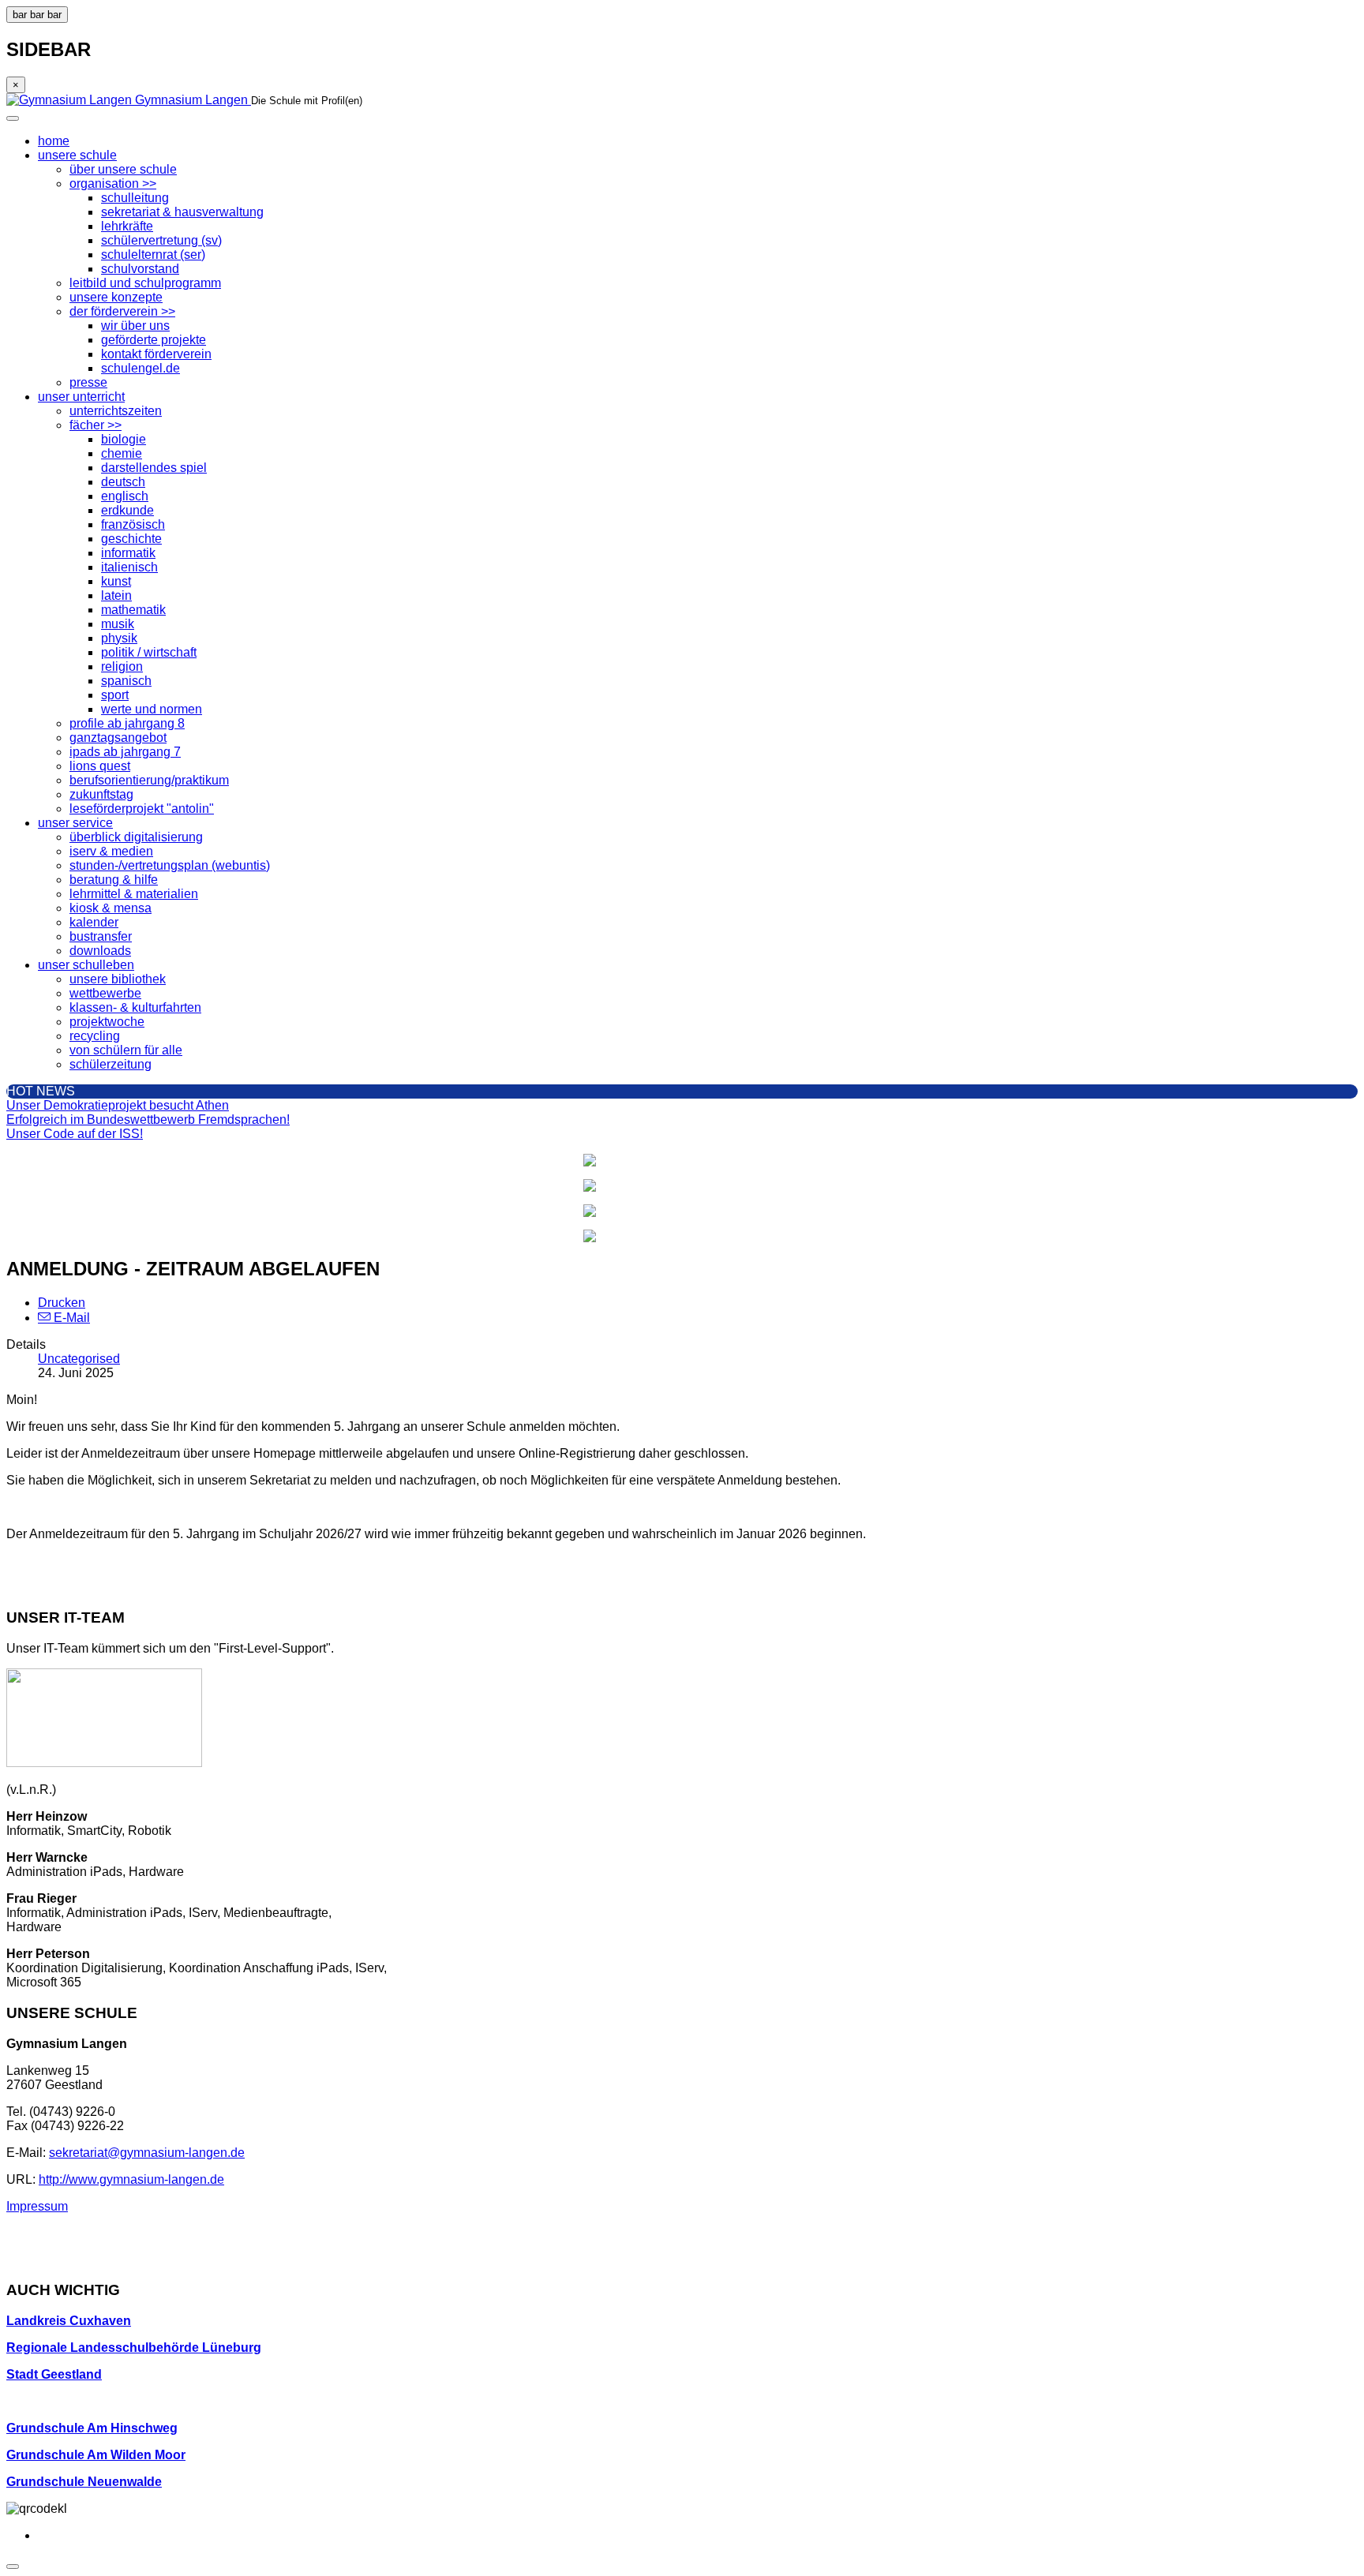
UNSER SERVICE (75, 823)
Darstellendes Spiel (154, 468)
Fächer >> (96, 425)
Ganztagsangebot (118, 738)
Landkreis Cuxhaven (69, 2321)
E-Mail (70, 1318)
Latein (116, 595)
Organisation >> (113, 183)
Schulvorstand (140, 269)
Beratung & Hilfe (114, 880)
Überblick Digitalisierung (136, 837)
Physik (119, 638)
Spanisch (126, 681)
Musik (118, 624)
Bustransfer (101, 936)
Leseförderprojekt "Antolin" (142, 809)
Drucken (62, 1303)
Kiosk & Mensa (111, 908)
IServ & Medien (111, 851)
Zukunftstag (101, 794)
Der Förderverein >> (122, 311)
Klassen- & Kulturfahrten (135, 1007)
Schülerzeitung (111, 1064)
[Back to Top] (13, 2567)
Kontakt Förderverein (156, 354)
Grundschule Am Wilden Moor (96, 2455)
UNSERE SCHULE (77, 155)
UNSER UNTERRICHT (81, 397)
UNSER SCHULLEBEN (86, 965)
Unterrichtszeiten (116, 411)
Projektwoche (107, 1022)
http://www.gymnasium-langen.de (131, 2179)
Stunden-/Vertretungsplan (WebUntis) (170, 865)
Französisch (133, 524)
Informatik (128, 553)
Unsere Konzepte (116, 297)
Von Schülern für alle (126, 1050)
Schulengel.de (141, 368)
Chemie (122, 453)
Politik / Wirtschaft (149, 652)
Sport (115, 695)
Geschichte (131, 539)
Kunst (116, 581)
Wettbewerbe (105, 993)
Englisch (125, 496)
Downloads (100, 951)
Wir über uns (135, 326)
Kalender (94, 922)
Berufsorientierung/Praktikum (149, 780)
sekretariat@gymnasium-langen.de (147, 2153)
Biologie (124, 439)
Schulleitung (135, 198)
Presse (88, 382)
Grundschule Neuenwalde (84, 2482)
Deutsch (123, 482)
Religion (122, 666)
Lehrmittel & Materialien (134, 894)
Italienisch (129, 567)
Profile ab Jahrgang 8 (127, 723)
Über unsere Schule (123, 169)
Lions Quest (100, 766)
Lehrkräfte (127, 226)
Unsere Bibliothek (118, 979)
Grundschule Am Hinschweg (92, 2428)
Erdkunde (127, 510)
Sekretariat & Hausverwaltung (182, 212)
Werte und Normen (152, 709)
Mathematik (133, 610)
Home (54, 141)
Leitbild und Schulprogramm (145, 283)
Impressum (37, 2206)
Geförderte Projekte (154, 340)
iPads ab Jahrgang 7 (125, 752)
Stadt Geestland (54, 2374)
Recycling (95, 1036)
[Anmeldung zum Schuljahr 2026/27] (682, 1185)
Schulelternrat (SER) (153, 255)
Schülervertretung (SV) (161, 240)
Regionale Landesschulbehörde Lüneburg (134, 2348)
